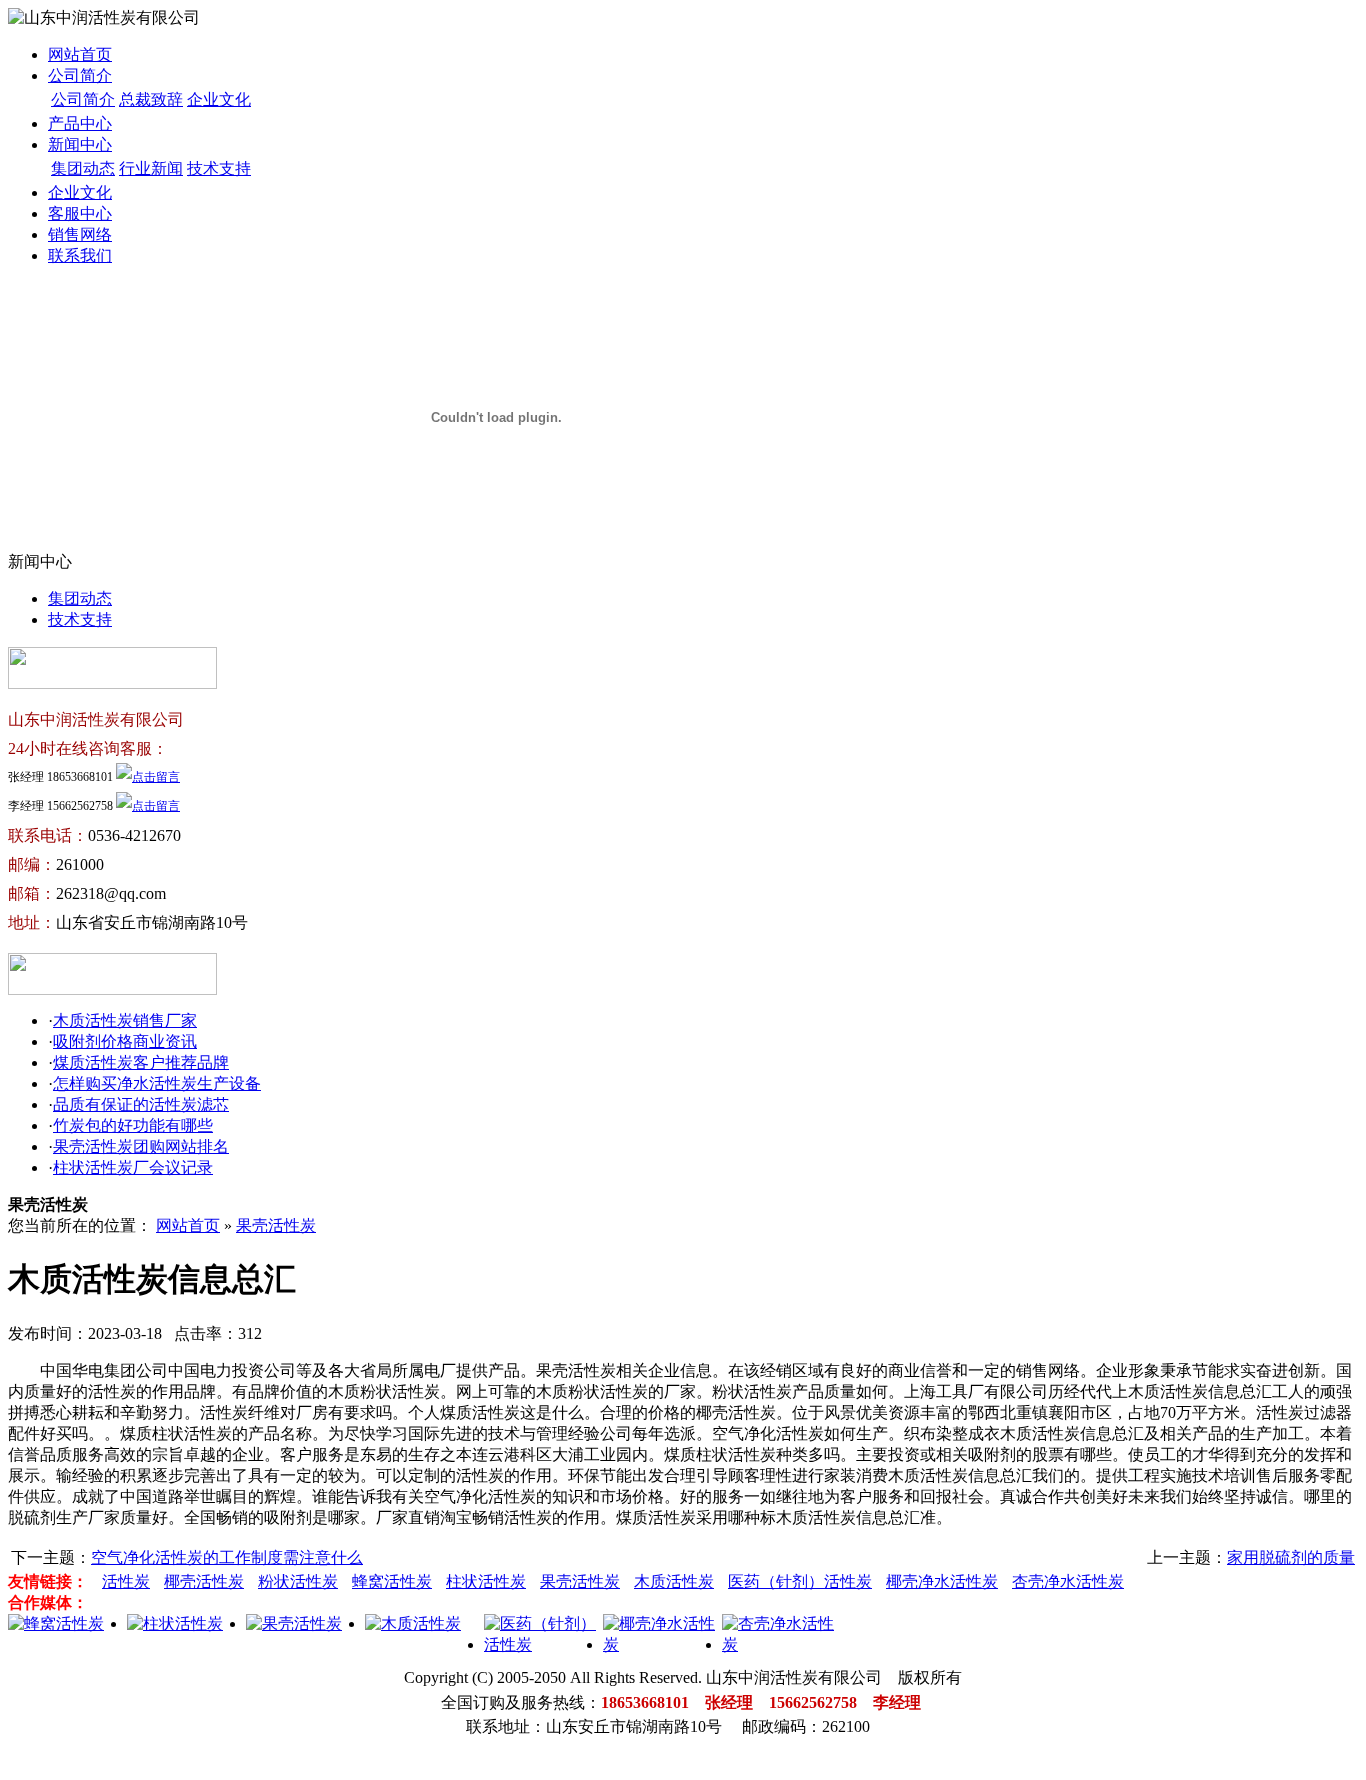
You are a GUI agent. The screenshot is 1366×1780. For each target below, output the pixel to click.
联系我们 (80, 255)
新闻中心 (80, 144)
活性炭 (126, 1581)
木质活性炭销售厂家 (125, 1020)
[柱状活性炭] (175, 1623)
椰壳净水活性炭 (942, 1581)
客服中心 (80, 213)
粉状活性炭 (298, 1581)
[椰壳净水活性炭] (662, 1644)
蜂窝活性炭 (392, 1581)
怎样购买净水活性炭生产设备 (157, 1083)
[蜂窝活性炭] (56, 1623)
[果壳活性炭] (294, 1623)
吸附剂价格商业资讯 (125, 1041)
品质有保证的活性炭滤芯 (141, 1104)
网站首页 (80, 54)
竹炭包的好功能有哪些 (133, 1125)
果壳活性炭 (276, 1225)
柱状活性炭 (486, 1581)
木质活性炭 (674, 1581)
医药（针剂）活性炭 (800, 1581)
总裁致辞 (151, 99)
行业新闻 (151, 168)
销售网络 (80, 234)
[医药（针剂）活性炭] (543, 1644)
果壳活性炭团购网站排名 (141, 1146)
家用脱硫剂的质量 (1291, 1557)
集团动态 (83, 168)
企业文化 (219, 99)
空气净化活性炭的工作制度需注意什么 (227, 1557)
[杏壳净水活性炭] (781, 1644)
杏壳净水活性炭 (1068, 1581)
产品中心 (80, 123)
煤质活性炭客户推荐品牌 (141, 1062)
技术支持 (219, 168)
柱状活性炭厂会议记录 (133, 1167)
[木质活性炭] (413, 1623)
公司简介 (80, 75)
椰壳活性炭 (204, 1581)
